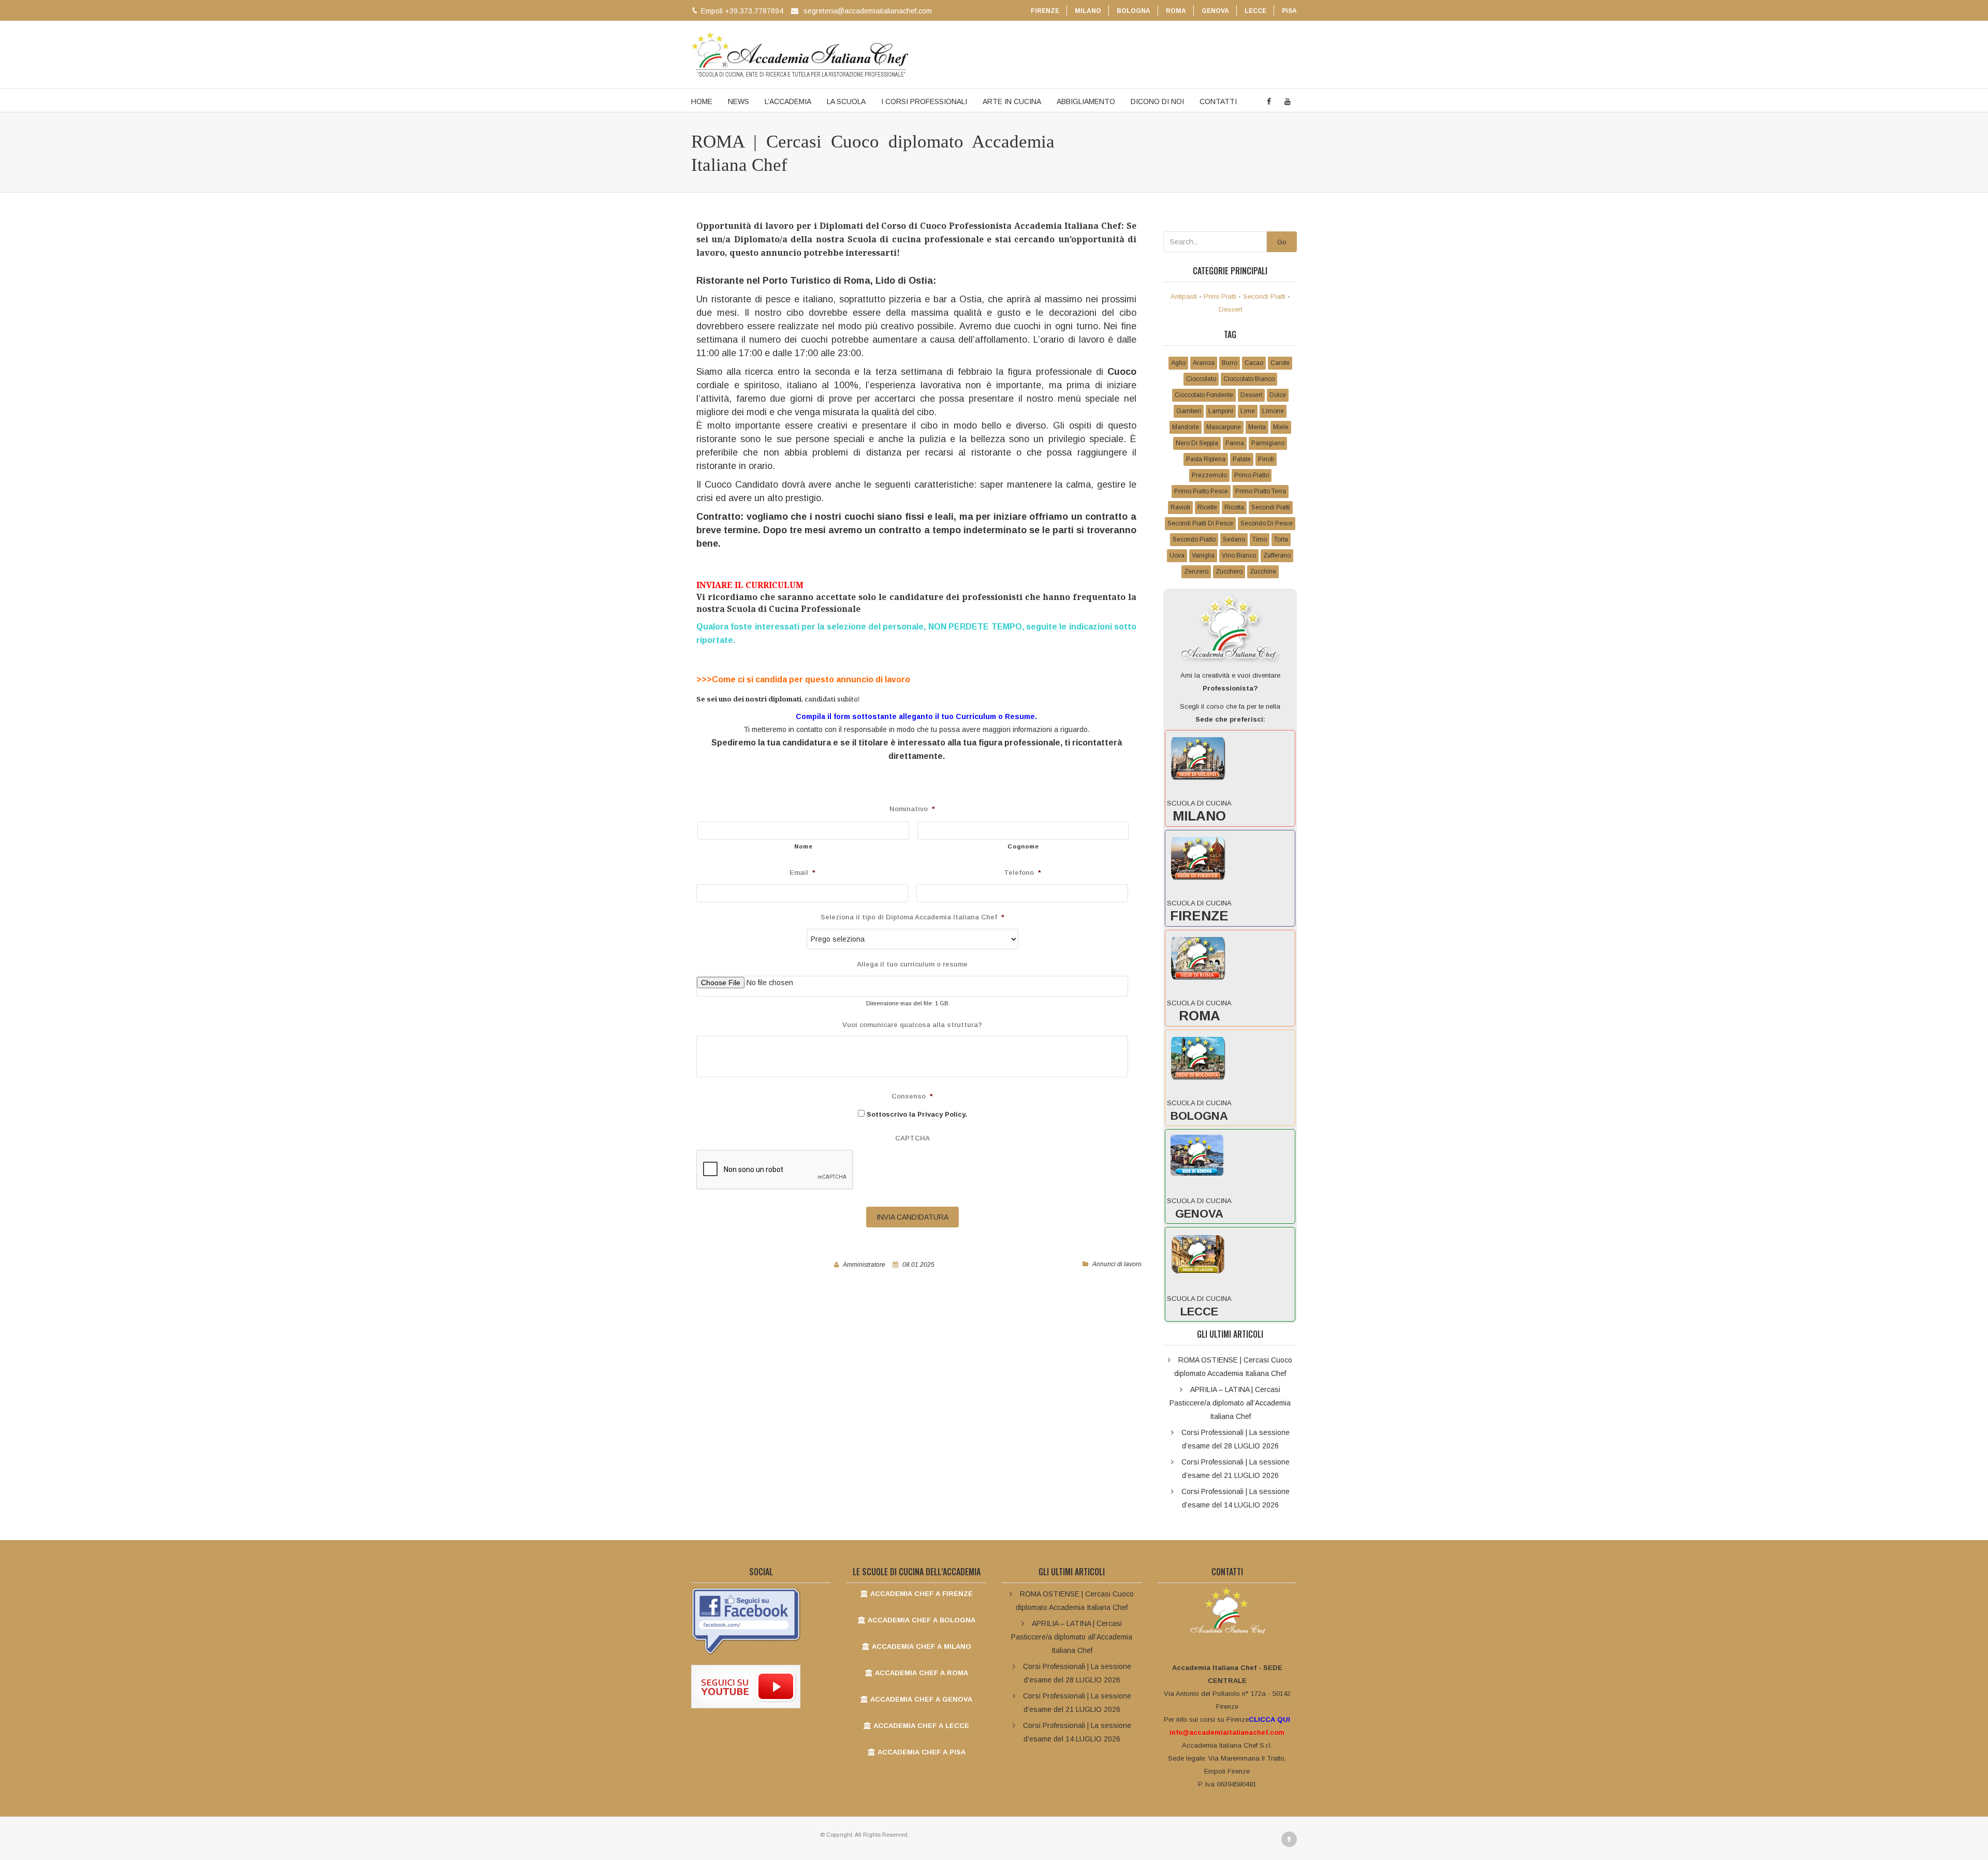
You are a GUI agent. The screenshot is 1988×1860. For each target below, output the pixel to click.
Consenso (912, 1096)
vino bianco (1239, 555)
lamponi (1221, 411)
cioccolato (1201, 379)
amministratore (864, 1265)
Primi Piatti (1220, 296)
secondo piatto (1194, 539)
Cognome (1023, 846)
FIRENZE (1045, 11)
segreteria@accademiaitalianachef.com (868, 11)
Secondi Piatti (1264, 296)
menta (1257, 427)
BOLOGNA (1134, 11)
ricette (1207, 507)
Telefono (1022, 873)
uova (1177, 555)
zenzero (1196, 572)
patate (1242, 459)
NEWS (739, 101)
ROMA (1176, 11)
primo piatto (1252, 475)
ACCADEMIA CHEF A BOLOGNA (920, 1620)
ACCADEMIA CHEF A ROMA (920, 1673)
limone (1273, 411)
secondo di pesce (1267, 523)
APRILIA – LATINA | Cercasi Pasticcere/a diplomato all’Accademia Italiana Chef (1230, 1403)
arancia (1204, 363)
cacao (1254, 363)
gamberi (1189, 411)
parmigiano (1268, 443)
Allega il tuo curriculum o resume (912, 964)
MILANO (1088, 11)
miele (1281, 427)
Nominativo (912, 809)
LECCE (1255, 11)
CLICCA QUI (1269, 1719)
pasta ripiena (1206, 459)
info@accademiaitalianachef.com (1227, 1732)
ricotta (1234, 507)
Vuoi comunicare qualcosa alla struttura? (912, 1025)
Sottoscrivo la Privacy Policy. (917, 1114)
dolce (1278, 395)
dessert (1251, 395)
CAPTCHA (912, 1138)
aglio (1178, 363)
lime (1248, 411)
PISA (1289, 11)
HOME (702, 101)
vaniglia (1203, 555)
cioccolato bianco (1249, 379)
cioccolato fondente (1204, 395)
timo (1260, 539)
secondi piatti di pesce (1200, 523)
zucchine (1263, 572)
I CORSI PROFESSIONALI (924, 101)
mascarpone (1224, 427)
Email (802, 873)
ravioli (1180, 507)
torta (1281, 539)
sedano (1234, 539)
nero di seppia (1197, 443)
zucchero (1229, 572)
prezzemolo (1209, 475)
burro (1230, 363)
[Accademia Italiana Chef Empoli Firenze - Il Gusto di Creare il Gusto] (800, 54)
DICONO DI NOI (1157, 101)
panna (1235, 443)
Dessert (1230, 309)
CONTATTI (1218, 101)
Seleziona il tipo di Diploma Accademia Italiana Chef (912, 917)
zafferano (1277, 555)
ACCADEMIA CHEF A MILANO (920, 1646)
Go (1282, 242)
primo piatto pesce (1201, 491)
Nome (803, 846)
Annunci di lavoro (1117, 1264)
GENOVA (1215, 11)
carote (1280, 363)
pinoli (1266, 459)
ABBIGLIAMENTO (1086, 101)
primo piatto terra (1261, 491)
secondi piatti (1271, 507)
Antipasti (1184, 296)
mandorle (1186, 427)
